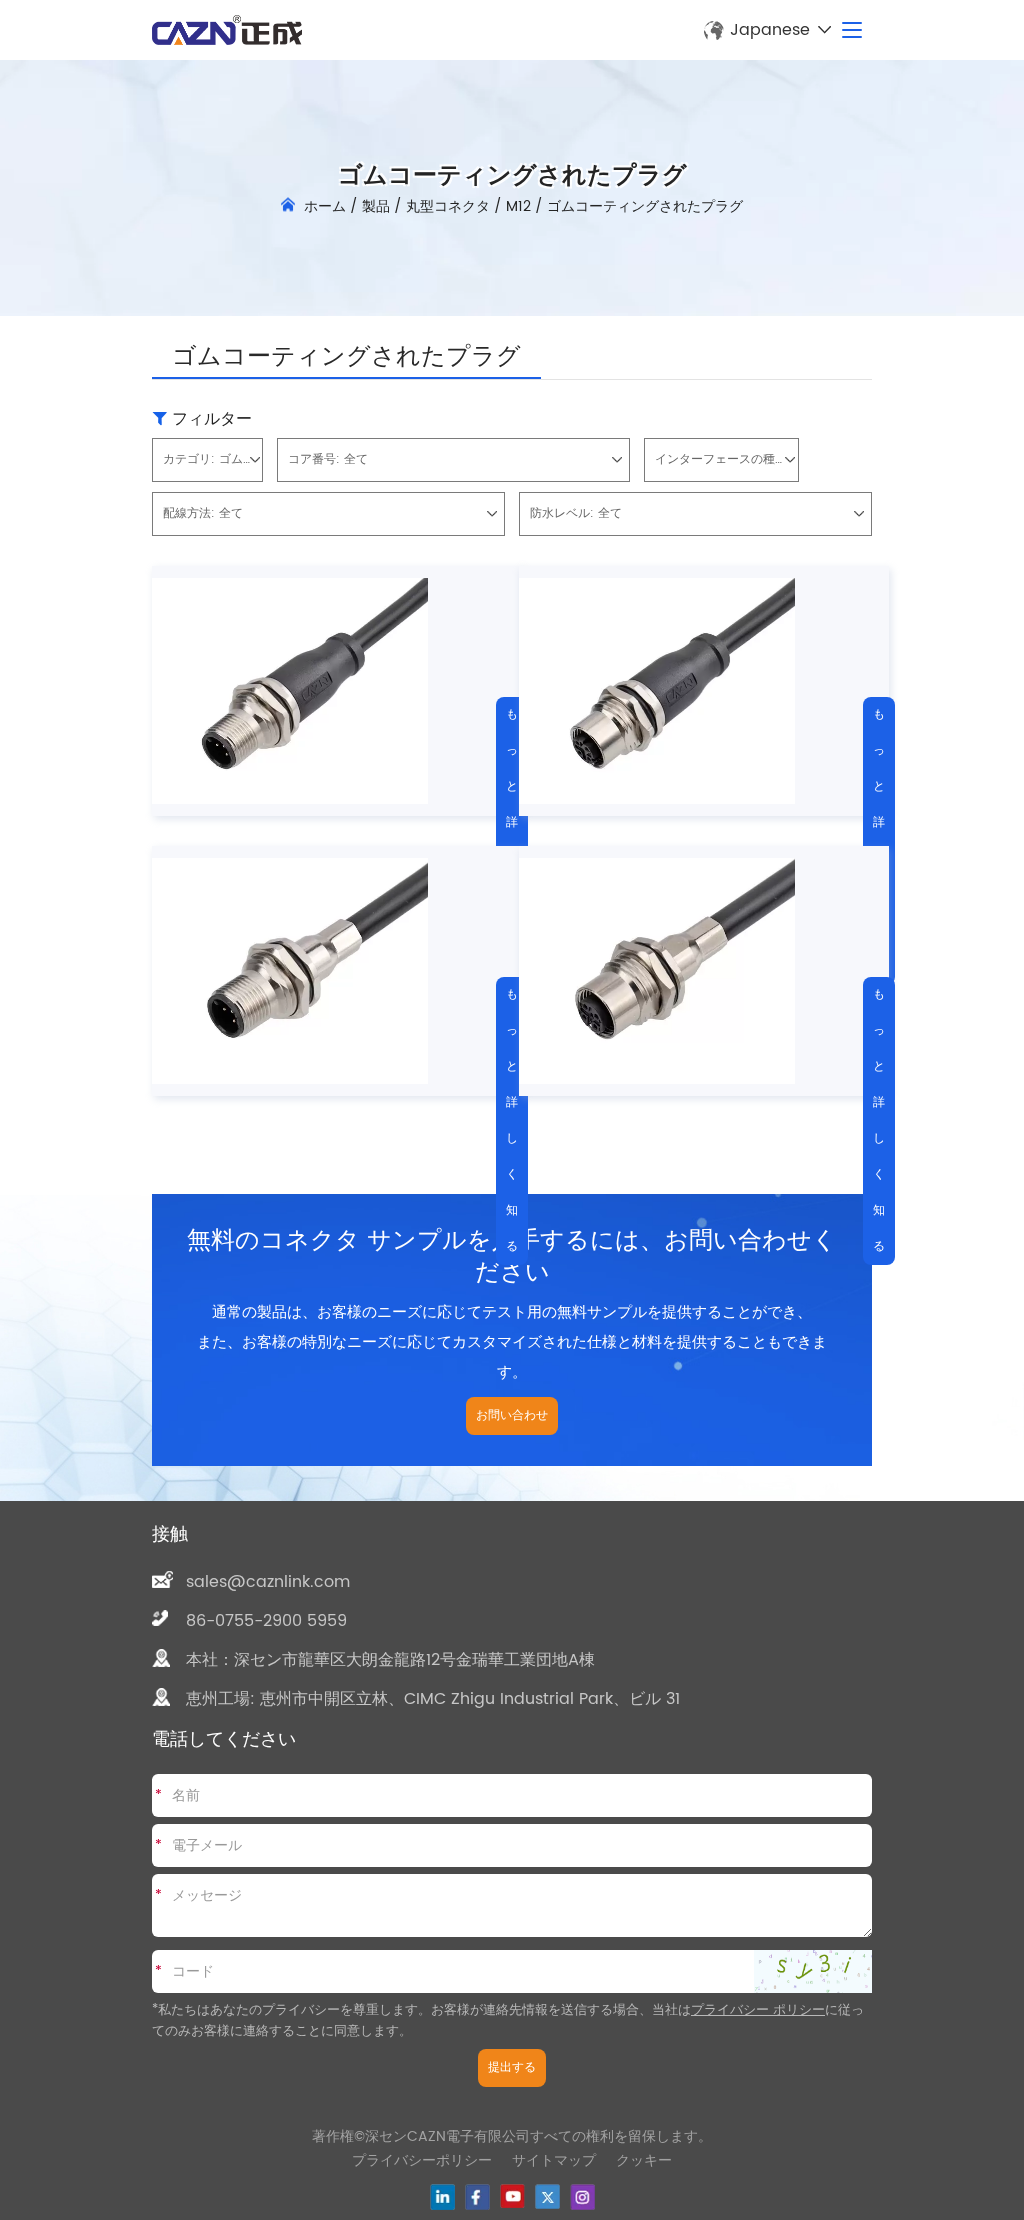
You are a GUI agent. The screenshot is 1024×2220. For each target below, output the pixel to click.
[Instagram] (582, 2197)
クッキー (644, 2160)
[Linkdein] (442, 2197)
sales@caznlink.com (268, 1582)
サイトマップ (554, 2160)
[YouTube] (512, 2196)
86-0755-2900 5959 (266, 1621)
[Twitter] (547, 2196)
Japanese (770, 30)
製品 (376, 206)
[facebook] (477, 2197)
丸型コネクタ (448, 206)
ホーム (325, 206)
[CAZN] (227, 30)
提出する (512, 2067)
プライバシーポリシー (422, 2160)
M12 (518, 206)
